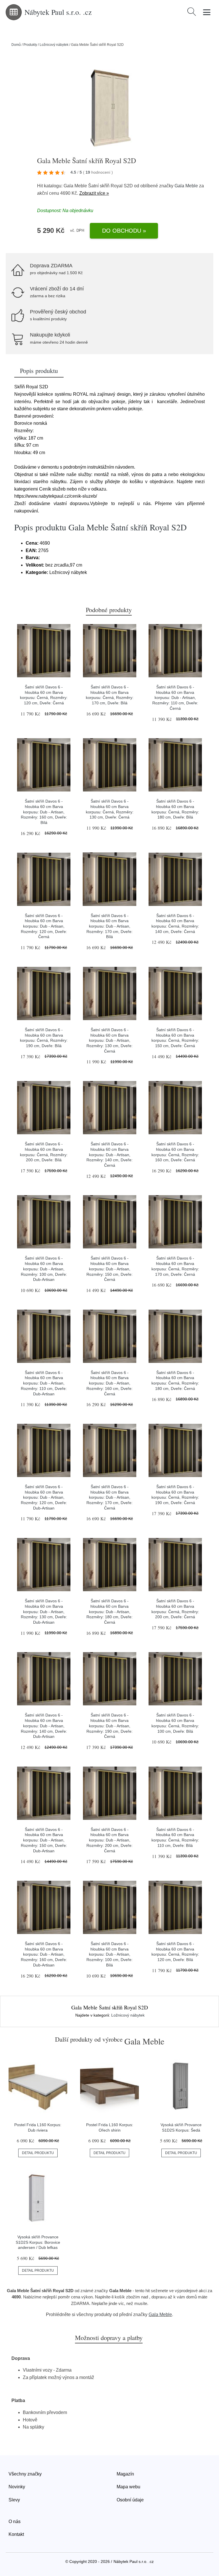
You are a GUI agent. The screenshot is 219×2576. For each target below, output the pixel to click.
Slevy (14, 2500)
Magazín (125, 2474)
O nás (15, 2521)
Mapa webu (128, 2487)
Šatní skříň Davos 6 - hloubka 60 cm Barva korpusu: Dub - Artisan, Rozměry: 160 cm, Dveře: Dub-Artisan (44, 1954)
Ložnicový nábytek (54, 45)
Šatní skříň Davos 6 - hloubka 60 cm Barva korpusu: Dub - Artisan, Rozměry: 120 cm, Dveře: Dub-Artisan (44, 1497)
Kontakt (16, 2534)
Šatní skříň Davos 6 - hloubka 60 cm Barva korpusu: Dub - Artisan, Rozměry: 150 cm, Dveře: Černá (109, 1269)
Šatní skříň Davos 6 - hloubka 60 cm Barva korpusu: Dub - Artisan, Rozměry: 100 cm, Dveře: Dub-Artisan (44, 1269)
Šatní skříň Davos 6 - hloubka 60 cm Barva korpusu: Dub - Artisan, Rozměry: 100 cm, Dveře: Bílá (109, 1954)
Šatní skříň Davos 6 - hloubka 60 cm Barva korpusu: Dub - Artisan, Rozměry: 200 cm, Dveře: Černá (109, 1840)
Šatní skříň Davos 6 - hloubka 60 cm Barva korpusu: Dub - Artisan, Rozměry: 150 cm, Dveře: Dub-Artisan (44, 1840)
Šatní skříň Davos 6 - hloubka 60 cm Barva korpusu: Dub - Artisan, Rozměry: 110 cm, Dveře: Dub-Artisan (44, 1383)
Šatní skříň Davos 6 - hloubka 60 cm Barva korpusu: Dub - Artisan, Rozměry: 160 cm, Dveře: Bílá (44, 812)
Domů (16, 45)
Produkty (30, 45)
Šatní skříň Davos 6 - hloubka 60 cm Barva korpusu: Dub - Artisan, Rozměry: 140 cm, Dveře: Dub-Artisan (44, 1726)
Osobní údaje (130, 2500)
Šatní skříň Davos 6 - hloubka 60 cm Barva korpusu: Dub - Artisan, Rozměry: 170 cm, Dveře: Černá (109, 1497)
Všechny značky (25, 2474)
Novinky (17, 2487)
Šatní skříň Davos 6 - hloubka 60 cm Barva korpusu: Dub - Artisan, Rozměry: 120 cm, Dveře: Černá (44, 926)
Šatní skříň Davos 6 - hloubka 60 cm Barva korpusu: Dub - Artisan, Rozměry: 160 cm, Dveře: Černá (109, 1383)
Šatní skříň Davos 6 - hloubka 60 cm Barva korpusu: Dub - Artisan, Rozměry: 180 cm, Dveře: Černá (109, 1612)
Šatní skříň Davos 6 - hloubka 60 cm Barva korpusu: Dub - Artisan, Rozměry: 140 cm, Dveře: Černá (109, 1155)
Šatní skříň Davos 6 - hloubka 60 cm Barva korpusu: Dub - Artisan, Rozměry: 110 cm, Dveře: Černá (175, 698)
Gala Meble (186, 186)
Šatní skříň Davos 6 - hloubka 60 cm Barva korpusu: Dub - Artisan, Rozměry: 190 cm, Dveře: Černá (109, 1726)
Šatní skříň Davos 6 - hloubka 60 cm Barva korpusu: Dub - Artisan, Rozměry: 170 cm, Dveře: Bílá (109, 926)
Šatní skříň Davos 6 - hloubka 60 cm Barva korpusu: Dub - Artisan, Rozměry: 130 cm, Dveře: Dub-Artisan (44, 1612)
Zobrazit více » (94, 193)
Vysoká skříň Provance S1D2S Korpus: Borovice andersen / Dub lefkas (38, 2242)
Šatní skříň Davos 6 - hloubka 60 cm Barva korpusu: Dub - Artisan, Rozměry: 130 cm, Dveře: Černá (109, 1040)
